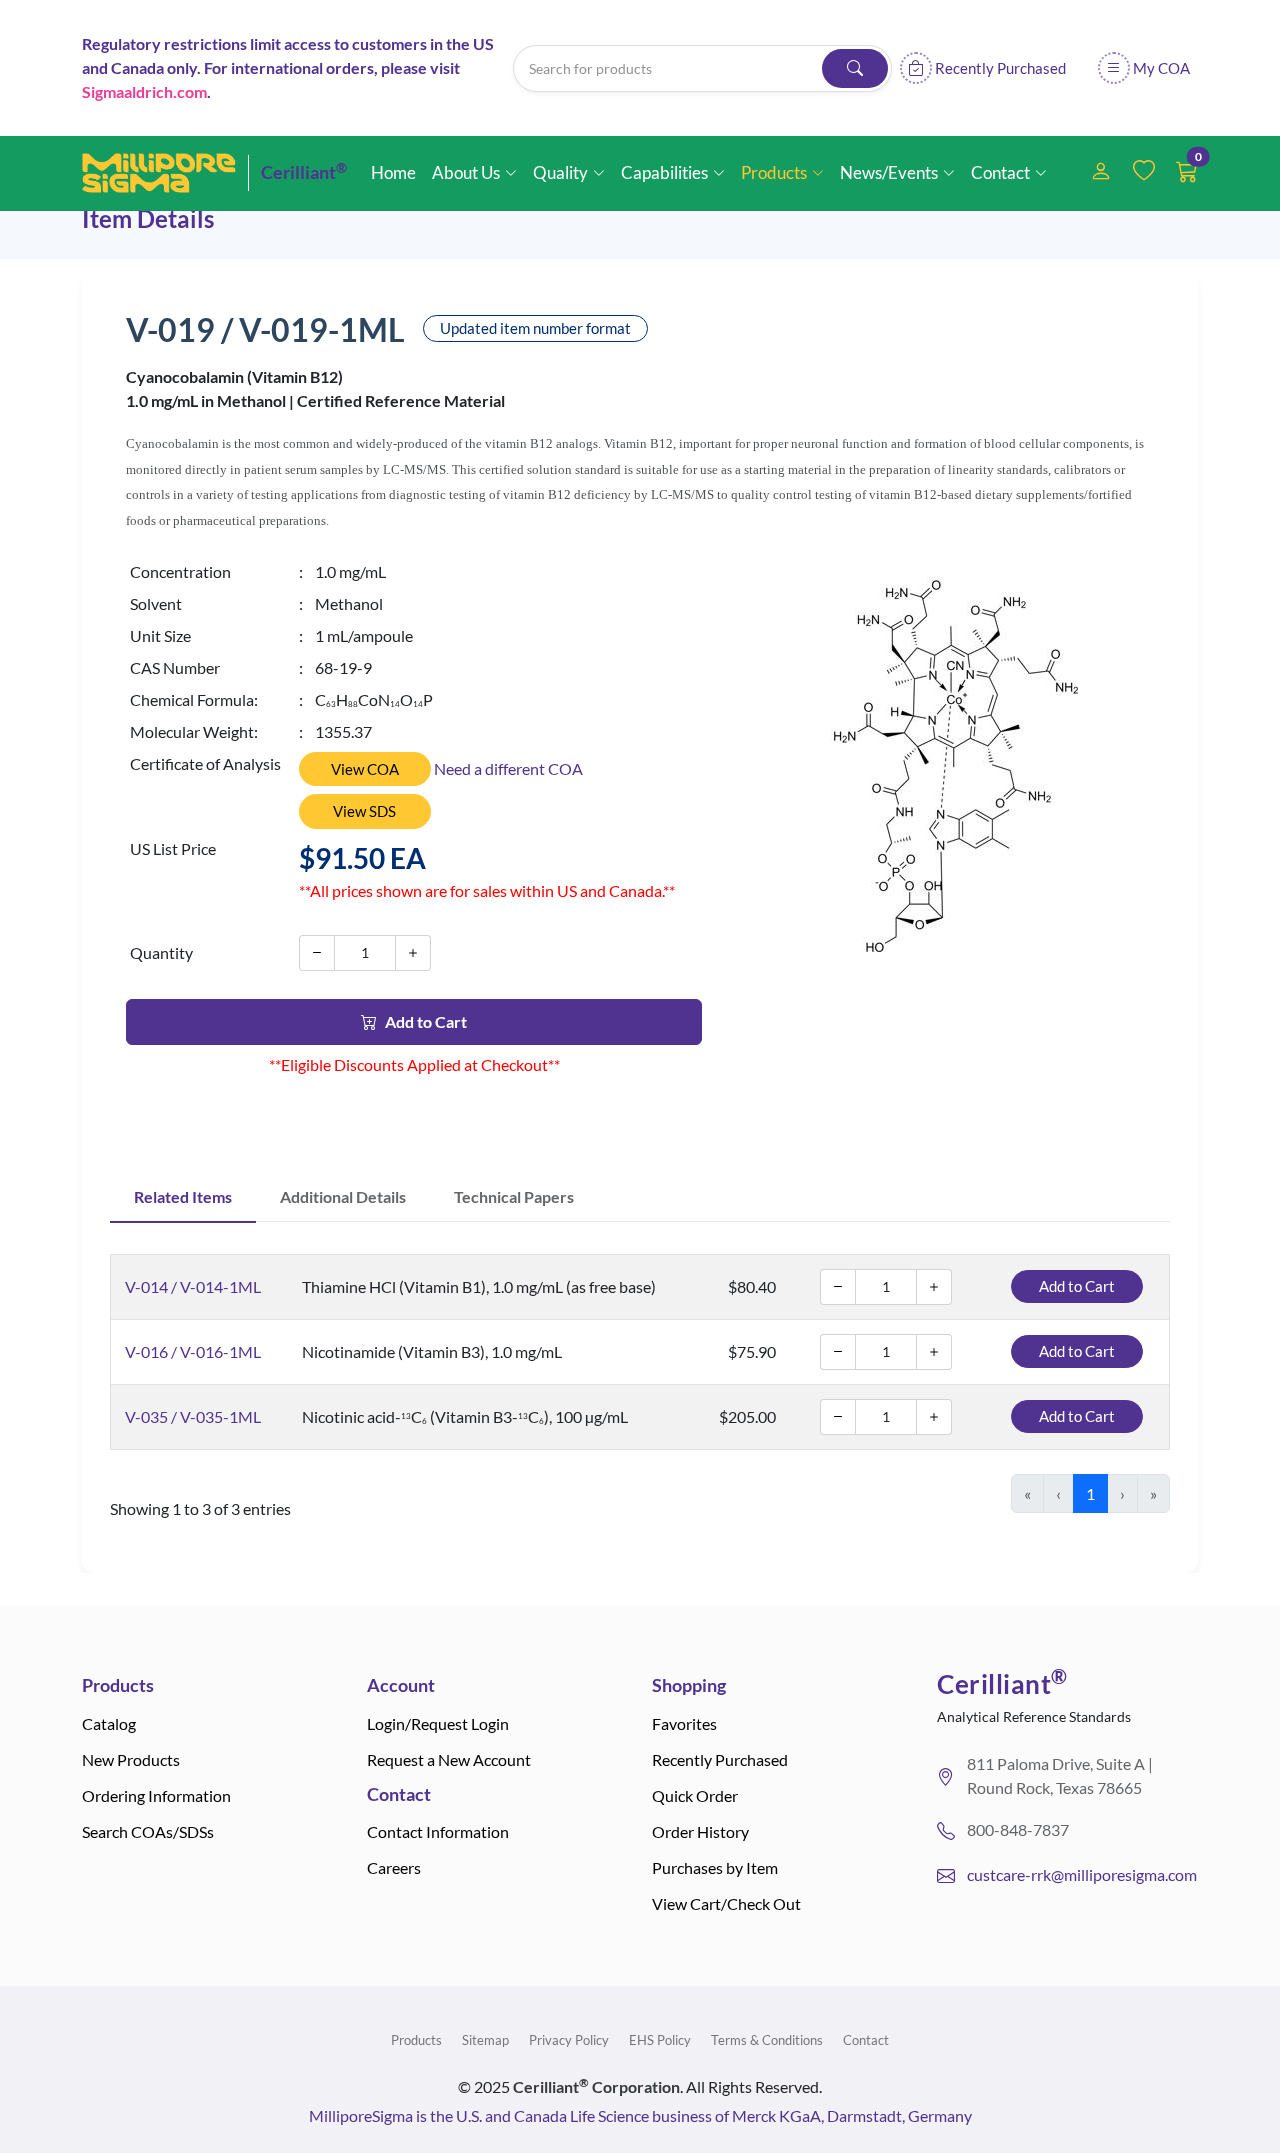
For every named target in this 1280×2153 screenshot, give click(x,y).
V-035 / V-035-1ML (193, 1416)
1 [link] (1090, 1493)
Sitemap (485, 2040)
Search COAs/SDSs (148, 1831)
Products (416, 2040)
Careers (394, 1867)
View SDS (364, 811)
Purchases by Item (715, 1867)
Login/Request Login (438, 1723)
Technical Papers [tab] (514, 1196)
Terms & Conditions (767, 2040)
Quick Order (695, 1795)
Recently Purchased (720, 1759)
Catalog (109, 1723)
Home (393, 172)
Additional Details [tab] (343, 1196)
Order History (700, 1831)
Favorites (684, 1723)
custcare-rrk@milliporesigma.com (1082, 1874)
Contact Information (438, 1831)
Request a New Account (449, 1759)
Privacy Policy (569, 2040)
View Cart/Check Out (726, 1903)
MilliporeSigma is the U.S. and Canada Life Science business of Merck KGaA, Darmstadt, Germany (640, 2115)
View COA (365, 769)
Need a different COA (508, 768)
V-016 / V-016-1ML (193, 1351)
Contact (866, 2040)
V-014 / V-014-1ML (193, 1286)
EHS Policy (660, 2040)
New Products (131, 1759)
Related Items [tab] (183, 1196)
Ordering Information (156, 1795)
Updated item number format (535, 328)
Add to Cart (426, 1021)
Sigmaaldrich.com (144, 91)
